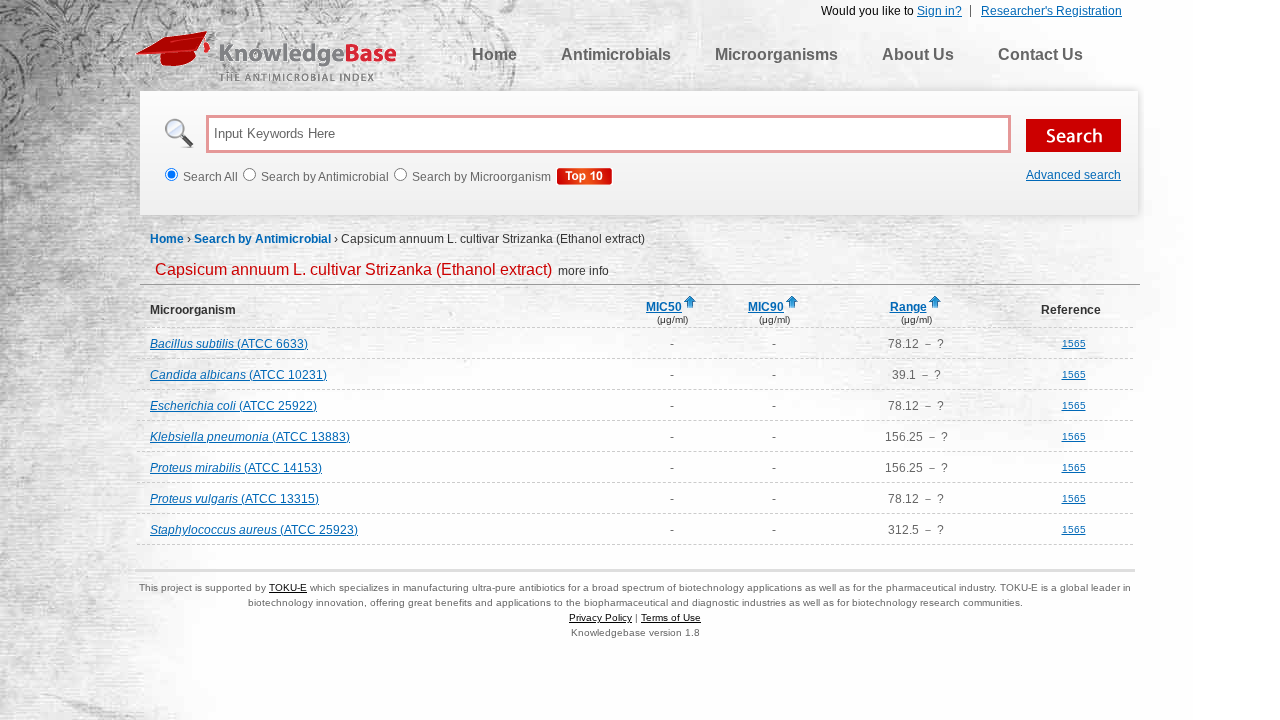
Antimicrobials (616, 54)
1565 (1074, 343)
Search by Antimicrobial (262, 239)
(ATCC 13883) (250, 437)
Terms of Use (671, 617)
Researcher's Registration (1051, 11)
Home (494, 54)
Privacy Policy (600, 617)
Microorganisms (776, 54)
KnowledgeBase (265, 56)
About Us (918, 54)
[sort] (690, 303)
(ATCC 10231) (238, 375)
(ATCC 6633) (229, 344)
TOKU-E (288, 587)
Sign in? (939, 11)
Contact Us (1040, 54)
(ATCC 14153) (236, 468)
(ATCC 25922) (233, 406)
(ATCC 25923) (254, 530)
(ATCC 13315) (234, 499)
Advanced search (1073, 175)
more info (382, 271)
